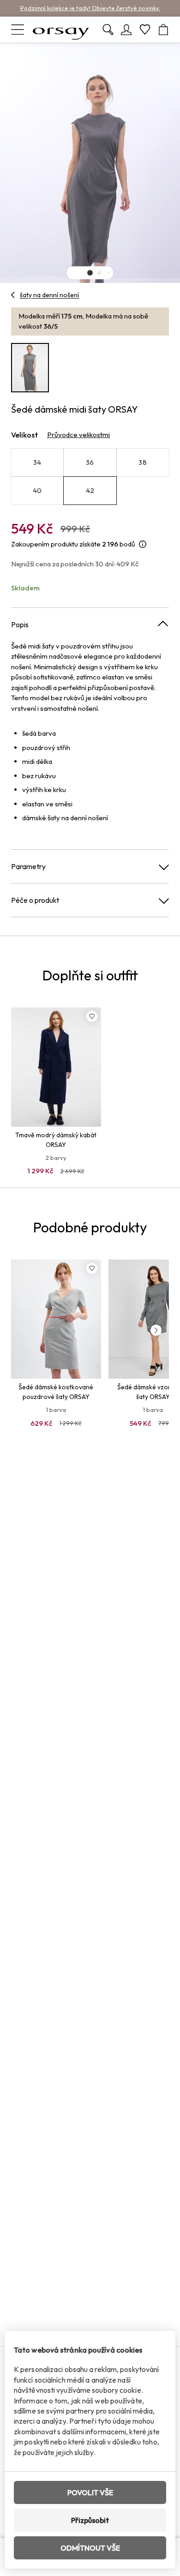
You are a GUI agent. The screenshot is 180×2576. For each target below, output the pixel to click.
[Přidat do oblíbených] (92, 1016)
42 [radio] (90, 490)
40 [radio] (37, 490)
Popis (20, 624)
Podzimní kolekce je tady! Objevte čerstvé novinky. (90, 8)
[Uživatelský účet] (126, 30)
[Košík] (163, 30)
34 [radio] (37, 462)
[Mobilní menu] (18, 30)
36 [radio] (90, 462)
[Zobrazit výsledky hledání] (108, 30)
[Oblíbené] (145, 30)
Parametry (28, 866)
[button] (90, 273)
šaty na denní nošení (49, 295)
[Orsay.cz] (61, 30)
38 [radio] (143, 462)
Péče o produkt (35, 900)
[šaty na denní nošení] (13, 295)
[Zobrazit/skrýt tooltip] (143, 544)
